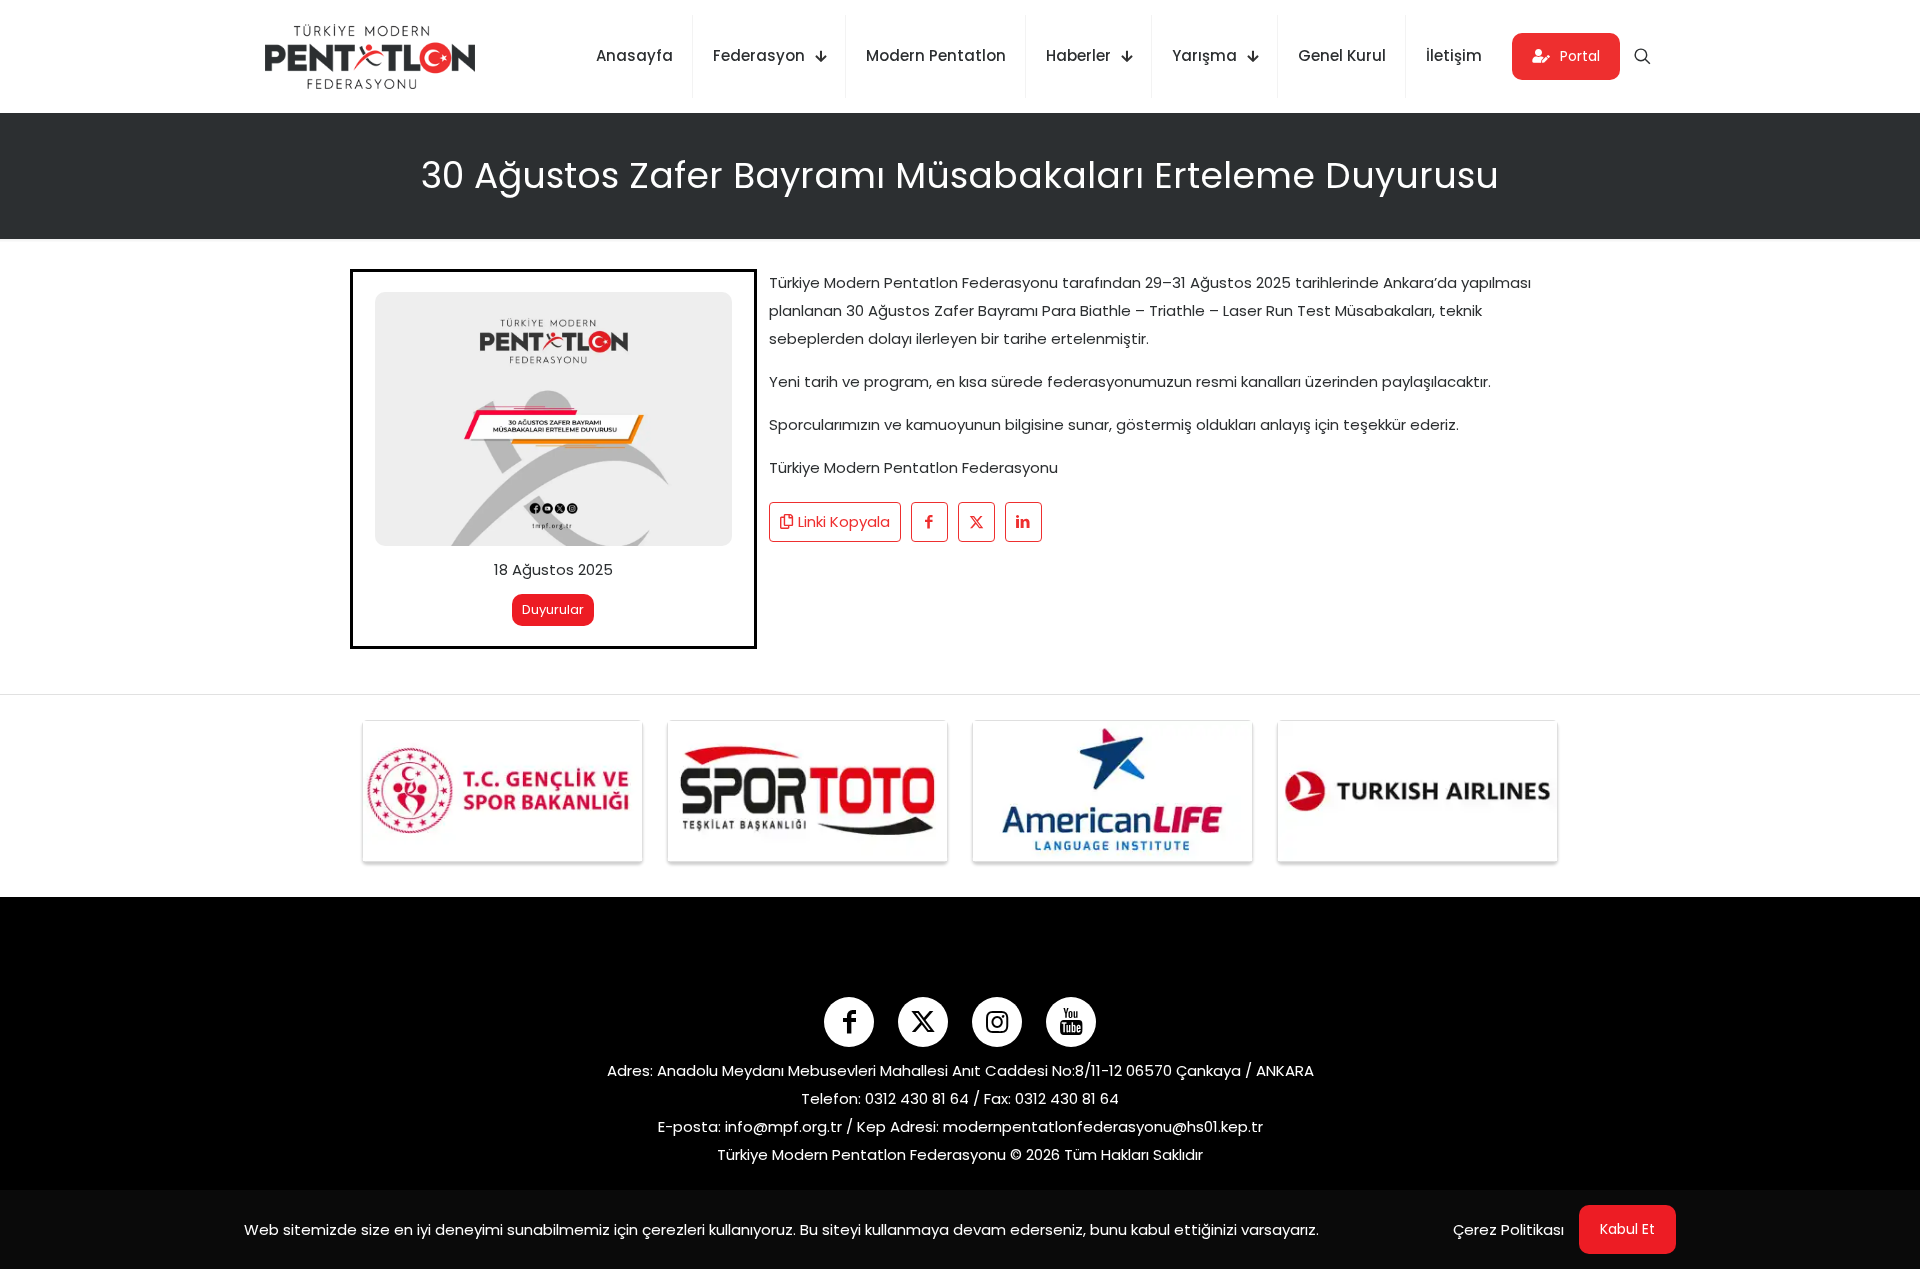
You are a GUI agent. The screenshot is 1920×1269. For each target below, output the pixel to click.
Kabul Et (1627, 1229)
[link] (553, 419)
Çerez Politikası (1508, 1229)
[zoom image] (704, 320)
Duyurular (553, 609)
